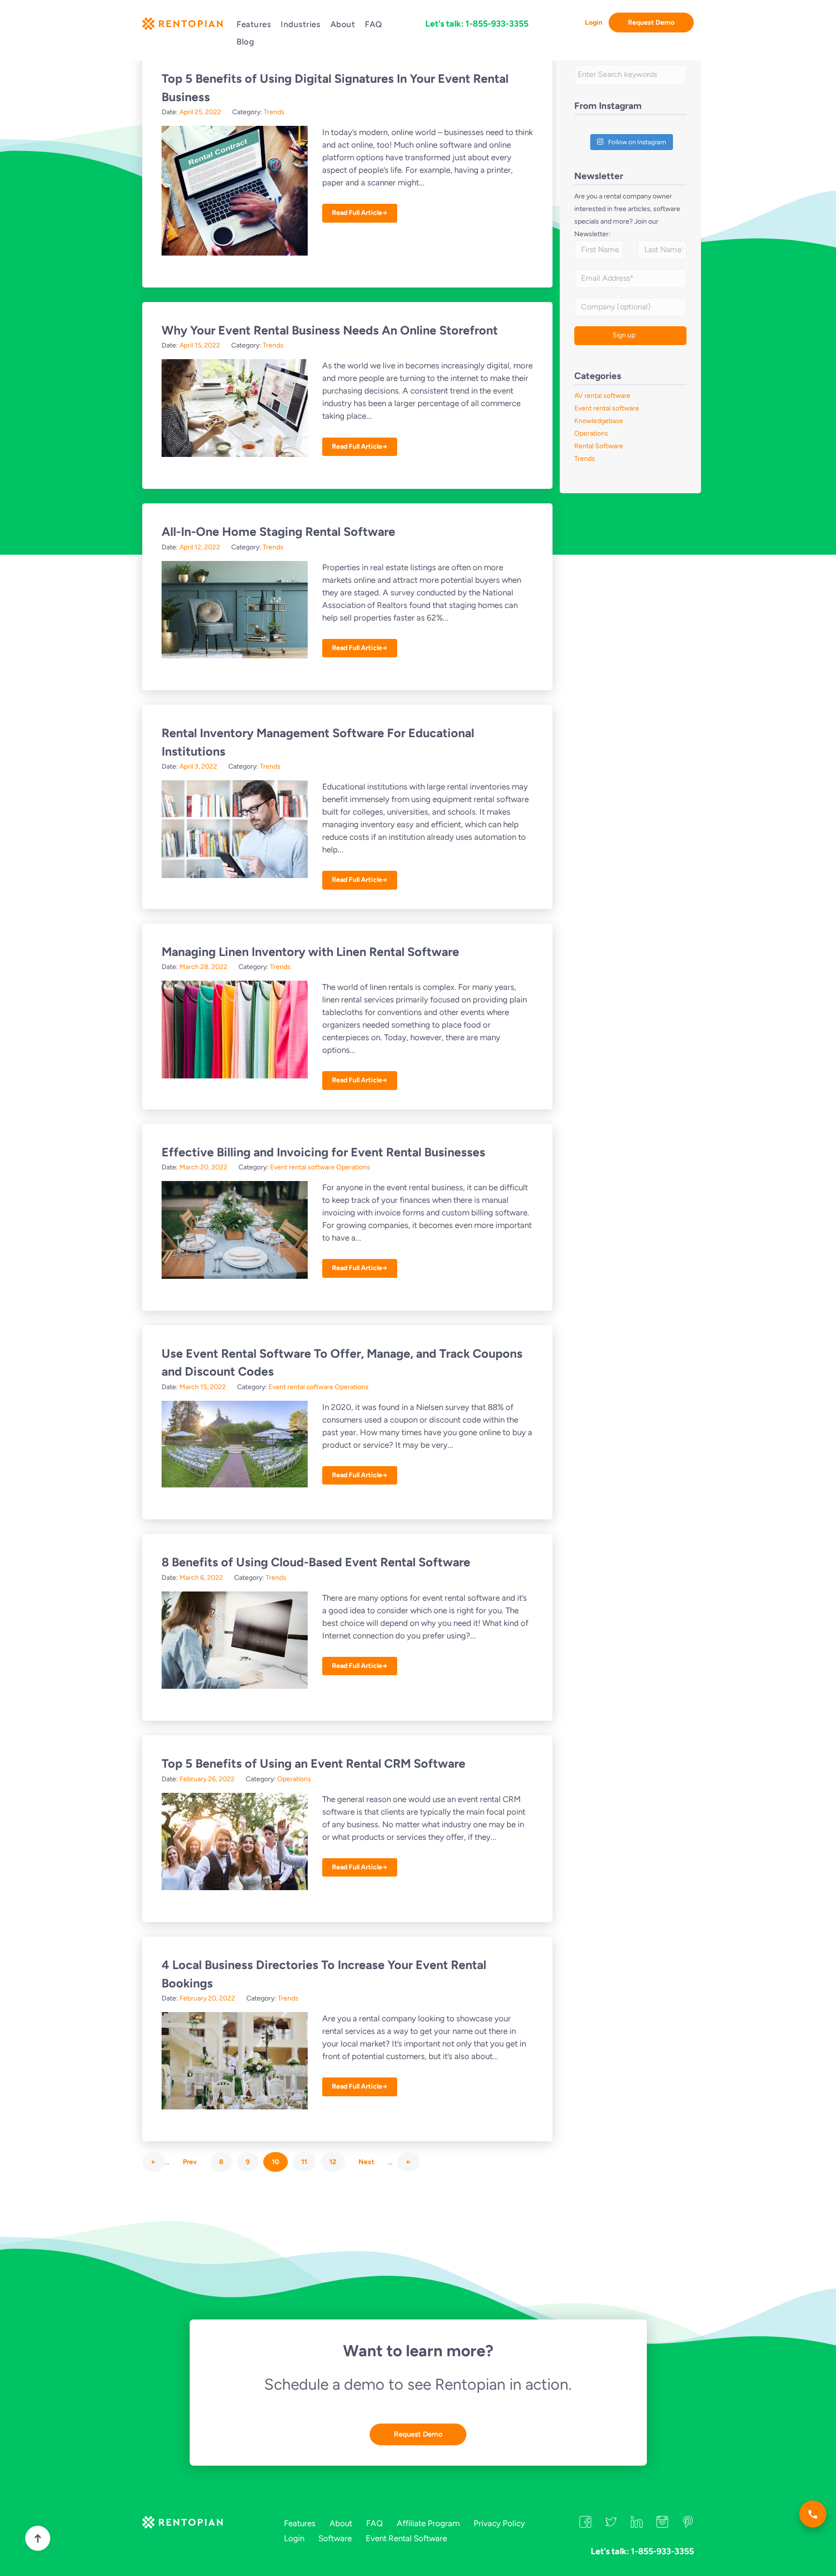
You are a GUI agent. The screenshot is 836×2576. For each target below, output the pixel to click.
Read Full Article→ (360, 213)
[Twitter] (611, 2525)
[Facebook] (585, 2525)
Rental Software (599, 446)
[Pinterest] (688, 2525)
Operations (353, 1167)
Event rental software (302, 1167)
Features (254, 24)
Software (335, 2538)
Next (366, 2162)
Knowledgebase (599, 421)
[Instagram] (662, 2525)
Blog (245, 42)
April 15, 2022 (200, 345)
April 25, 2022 (200, 112)
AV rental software (602, 396)
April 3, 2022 (198, 766)
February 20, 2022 (207, 1998)
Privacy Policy (499, 2523)
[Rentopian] (182, 26)
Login (594, 23)
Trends (274, 112)
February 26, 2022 (207, 1779)
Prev (190, 2162)
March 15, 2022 (203, 1387)
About (343, 24)
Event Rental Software (406, 2538)
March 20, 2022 (203, 1167)
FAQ (373, 24)
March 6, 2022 (201, 1578)
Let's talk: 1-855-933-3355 (477, 24)
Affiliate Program (428, 2523)
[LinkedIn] (637, 2525)
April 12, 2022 (200, 547)
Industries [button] (300, 24)
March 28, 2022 (203, 967)
